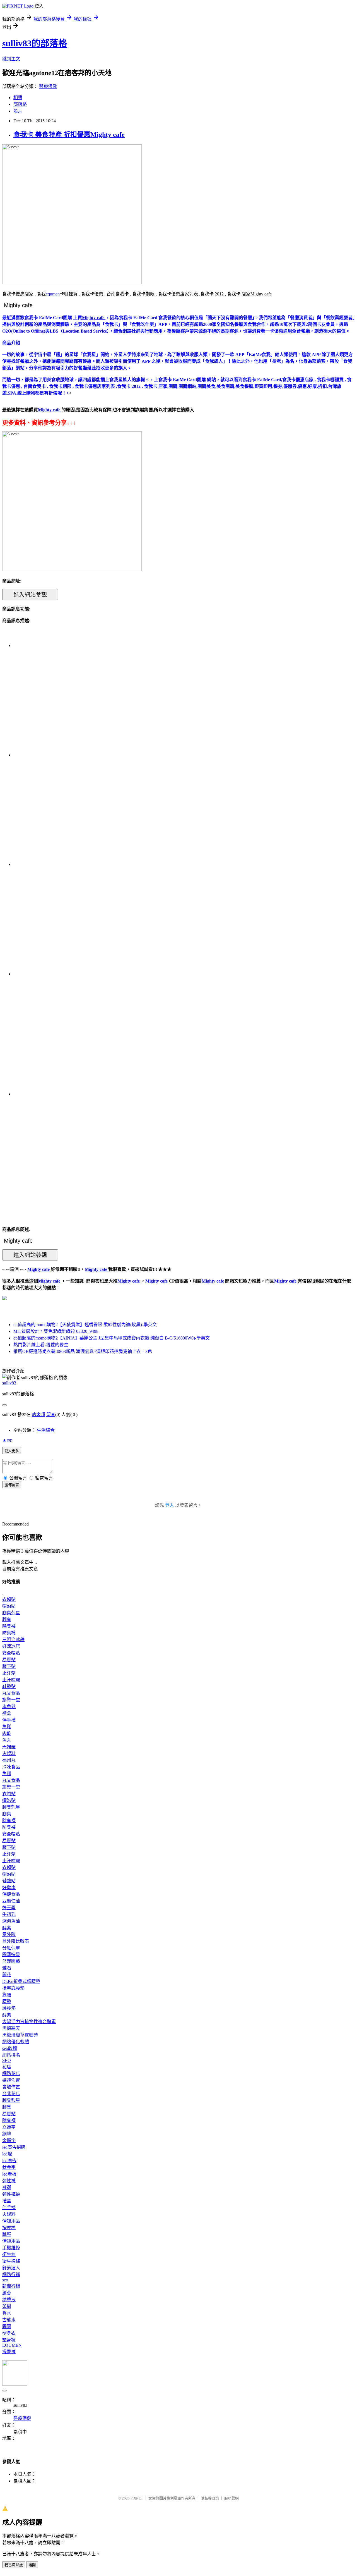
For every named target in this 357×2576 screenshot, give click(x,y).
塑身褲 (9, 2340)
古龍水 (9, 2320)
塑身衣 (9, 2333)
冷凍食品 (11, 1767)
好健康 (9, 1888)
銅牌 (7, 2134)
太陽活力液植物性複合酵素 (29, 2022)
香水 (7, 2313)
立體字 (9, 2127)
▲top (7, 1440)
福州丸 (9, 1760)
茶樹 (7, 2306)
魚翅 (7, 1774)
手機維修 (11, 2248)
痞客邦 (38, 1414)
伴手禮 (9, 1720)
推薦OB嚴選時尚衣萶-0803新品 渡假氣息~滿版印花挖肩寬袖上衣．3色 (83, 1351)
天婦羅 (9, 1747)
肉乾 (7, 1733)
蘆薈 (7, 2293)
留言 (51, 1414)
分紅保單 (11, 1948)
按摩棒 (9, 2228)
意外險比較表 (16, 1941)
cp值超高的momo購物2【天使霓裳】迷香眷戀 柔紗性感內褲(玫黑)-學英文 (85, 1325)
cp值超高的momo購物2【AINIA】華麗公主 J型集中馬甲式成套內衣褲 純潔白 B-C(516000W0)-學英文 (112, 1338)
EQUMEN (12, 2345)
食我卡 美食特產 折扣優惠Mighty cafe (69, 135)
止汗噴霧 (11, 1680)
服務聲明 (231, 2498)
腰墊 (7, 2001)
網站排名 (11, 2055)
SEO (7, 2060)
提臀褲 (9, 2352)
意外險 (9, 1934)
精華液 (9, 2300)
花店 (7, 2067)
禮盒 (7, 1713)
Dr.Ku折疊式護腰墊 (21, 1981)
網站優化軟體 (16, 2042)
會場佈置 (11, 2087)
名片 (18, 111)
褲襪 (7, 2187)
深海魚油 (11, 1921)
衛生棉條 (11, 2261)
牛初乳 (9, 1914)
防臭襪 (9, 1633)
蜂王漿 (9, 1908)
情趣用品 (11, 2221)
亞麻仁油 (11, 1901)
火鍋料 (9, 1753)
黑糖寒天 (11, 2028)
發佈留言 (12, 1485)
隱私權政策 (210, 2498)
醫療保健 (48, 86)
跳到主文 (11, 59)
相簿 (18, 98)
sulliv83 (9, 1383)
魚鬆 (7, 1727)
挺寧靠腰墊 (13, 1988)
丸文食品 (11, 1693)
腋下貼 (9, 1666)
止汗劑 (9, 1673)
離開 (32, 2565)
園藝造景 (11, 1955)
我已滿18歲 (14, 2565)
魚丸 (7, 1740)
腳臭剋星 (11, 1613)
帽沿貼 (9, 1606)
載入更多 (12, 1451)
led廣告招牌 (14, 2147)
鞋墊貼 (9, 1686)
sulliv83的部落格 (35, 43)
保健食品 (11, 1894)
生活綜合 (46, 1430)
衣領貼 (9, 1599)
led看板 (9, 2174)
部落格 (20, 104)
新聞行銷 (11, 2286)
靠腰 (7, 1995)
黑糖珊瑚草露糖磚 (20, 2035)
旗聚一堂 (11, 1700)
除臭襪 (9, 1626)
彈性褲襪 (11, 2194)
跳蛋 (7, 2234)
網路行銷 (11, 2275)
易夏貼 (9, 1660)
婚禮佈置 (11, 2080)
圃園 (7, 2326)
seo (5, 2280)
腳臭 (7, 1619)
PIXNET (137, 2498)
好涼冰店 (11, 1646)
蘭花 (7, 1975)
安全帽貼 (11, 1653)
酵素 (7, 1928)
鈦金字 (9, 2167)
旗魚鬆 (9, 1707)
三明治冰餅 (13, 1640)
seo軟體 (10, 2048)
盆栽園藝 (11, 1961)
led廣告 (9, 2161)
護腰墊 (9, 2008)
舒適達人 (11, 2268)
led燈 (7, 2154)
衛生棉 (9, 2254)
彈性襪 (9, 2181)
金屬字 (9, 2141)
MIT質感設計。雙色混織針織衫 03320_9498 (56, 1331)
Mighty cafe (50, 1281)
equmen (53, 294)
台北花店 (11, 2094)
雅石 (7, 1968)
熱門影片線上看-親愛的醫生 (41, 1345)
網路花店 (11, 2074)
